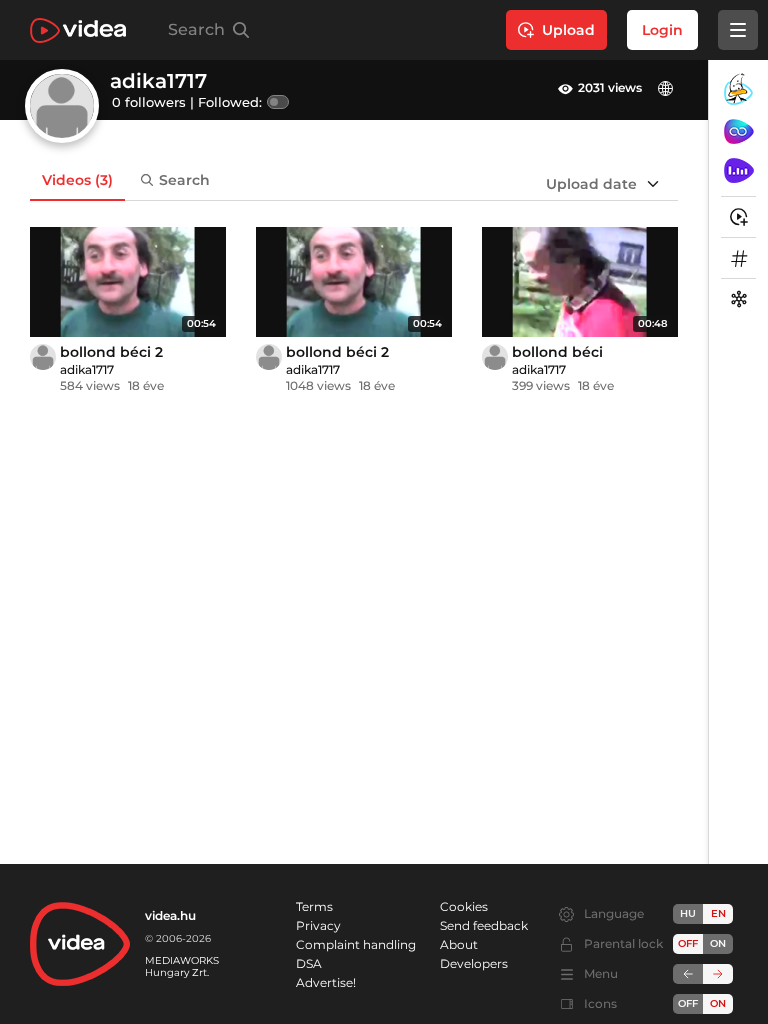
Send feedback (484, 925)
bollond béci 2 (111, 352)
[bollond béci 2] (128, 282)
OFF (688, 1003)
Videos (77, 180)
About (459, 944)
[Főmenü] (738, 30)
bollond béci (557, 352)
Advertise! (326, 982)
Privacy (318, 925)
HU (688, 913)
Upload (568, 30)
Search (184, 180)
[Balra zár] (688, 974)
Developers (474, 963)
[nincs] (668, 88)
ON (718, 943)
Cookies (464, 906)
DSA (309, 963)
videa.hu (170, 915)
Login (662, 30)
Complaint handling (356, 944)
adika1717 (87, 369)
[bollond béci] (580, 282)
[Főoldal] (78, 30)
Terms (314, 906)
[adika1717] (43, 357)
